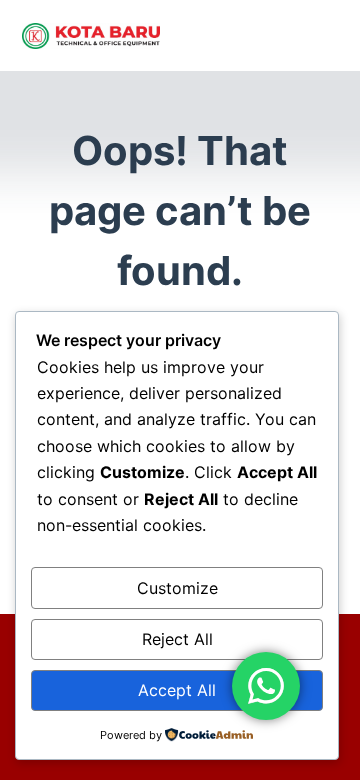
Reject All (177, 639)
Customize (177, 588)
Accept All (177, 690)
